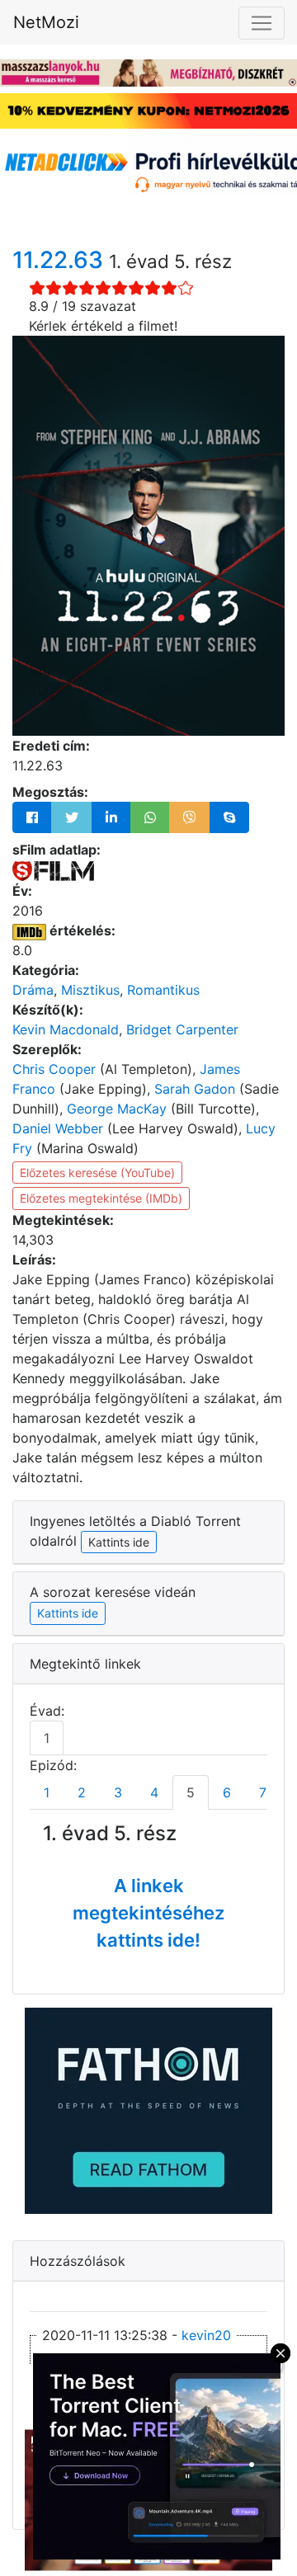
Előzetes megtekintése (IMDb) (101, 1198)
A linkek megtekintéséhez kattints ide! (148, 1913)
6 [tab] (227, 1792)
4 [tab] (154, 1792)
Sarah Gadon (195, 1089)
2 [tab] (82, 1792)
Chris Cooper (54, 1069)
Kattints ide (68, 1613)
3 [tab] (118, 1792)
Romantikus (163, 990)
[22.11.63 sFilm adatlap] (53, 869)
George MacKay (117, 1109)
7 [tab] (263, 1792)
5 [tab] (191, 1792)
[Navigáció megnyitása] (262, 23)
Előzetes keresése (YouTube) (97, 1173)
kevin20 (206, 2335)
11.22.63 (61, 260)
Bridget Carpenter (182, 1029)
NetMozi (46, 22)
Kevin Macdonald (66, 1029)
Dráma (33, 990)
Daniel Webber (58, 1128)
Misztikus (90, 990)
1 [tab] (47, 1738)
